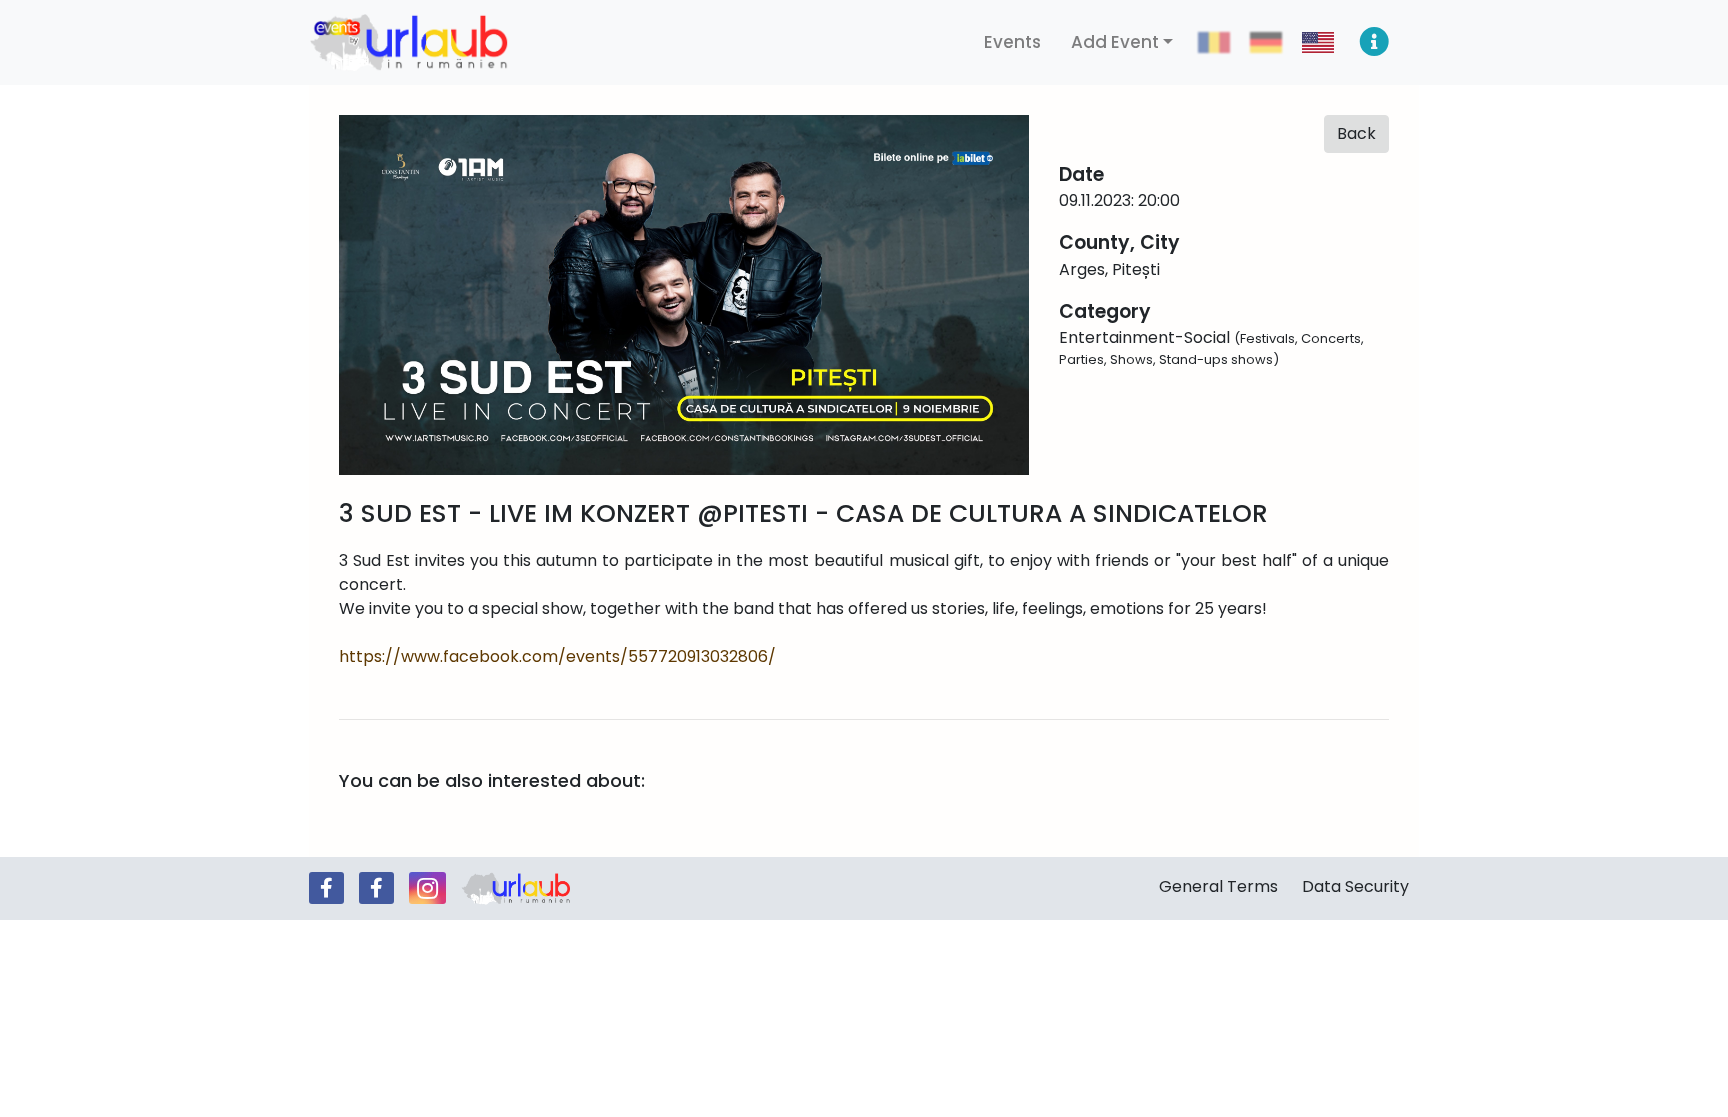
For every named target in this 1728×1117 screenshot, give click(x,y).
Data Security (1355, 886)
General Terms (1218, 886)
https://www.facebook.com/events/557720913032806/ (557, 656)
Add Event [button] (1115, 42)
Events (1012, 42)
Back (1356, 133)
